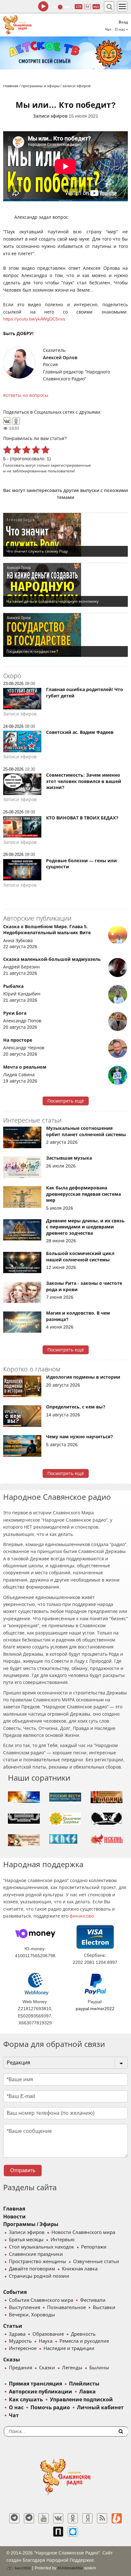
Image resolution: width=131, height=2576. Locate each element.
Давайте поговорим (32, 2269)
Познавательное (66, 2307)
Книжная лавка (80, 2269)
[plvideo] (58, 2532)
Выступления (24, 2307)
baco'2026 (22, 2568)
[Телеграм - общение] (29, 2518)
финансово (82, 1916)
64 (87, 6)
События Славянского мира (41, 2300)
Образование (48, 2334)
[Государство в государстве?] (65, 635)
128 (79, 6)
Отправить (23, 2170)
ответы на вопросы (27, 395)
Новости (14, 2217)
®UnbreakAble (70, 2568)
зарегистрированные (71, 465)
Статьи (13, 2326)
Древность (83, 2334)
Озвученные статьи (96, 2262)
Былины (99, 2368)
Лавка (87, 2392)
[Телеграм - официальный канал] (14, 2518)
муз (96, 6)
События (15, 2292)
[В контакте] (58, 2518)
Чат (108, 29)
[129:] (65, 53)
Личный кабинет (100, 2408)
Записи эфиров (50, 116)
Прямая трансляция (35, 2384)
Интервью (62, 2240)
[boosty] (117, 2518)
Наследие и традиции (69, 2348)
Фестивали (93, 2300)
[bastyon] (73, 2532)
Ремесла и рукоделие (84, 2341)
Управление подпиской (81, 2400)
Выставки (104, 2307)
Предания (21, 2368)
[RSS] (102, 2518)
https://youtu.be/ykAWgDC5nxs (34, 319)
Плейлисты (84, 2384)
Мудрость (20, 2341)
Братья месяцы (26, 2240)
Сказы (12, 2360)
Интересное (23, 2348)
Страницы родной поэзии (39, 2276)
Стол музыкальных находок (41, 2247)
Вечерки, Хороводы (32, 2315)
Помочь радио (50, 2408)
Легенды (72, 2368)
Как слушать (26, 2400)
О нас (16, 2408)
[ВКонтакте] (7, 421)
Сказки (47, 2368)
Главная (14, 2209)
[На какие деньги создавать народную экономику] (65, 585)
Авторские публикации (41, 2392)
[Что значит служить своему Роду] (65, 535)
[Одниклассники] (73, 2518)
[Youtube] (44, 2518)
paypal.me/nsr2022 (95, 2009)
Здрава (17, 2334)
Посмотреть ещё (66, 1101)
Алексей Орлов (60, 358)
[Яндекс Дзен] (87, 2518)
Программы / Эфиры (31, 2224)
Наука (46, 2341)
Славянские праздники (36, 2254)
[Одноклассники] (16, 421)
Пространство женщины (38, 2262)
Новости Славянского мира (83, 2232)
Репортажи (94, 2247)
